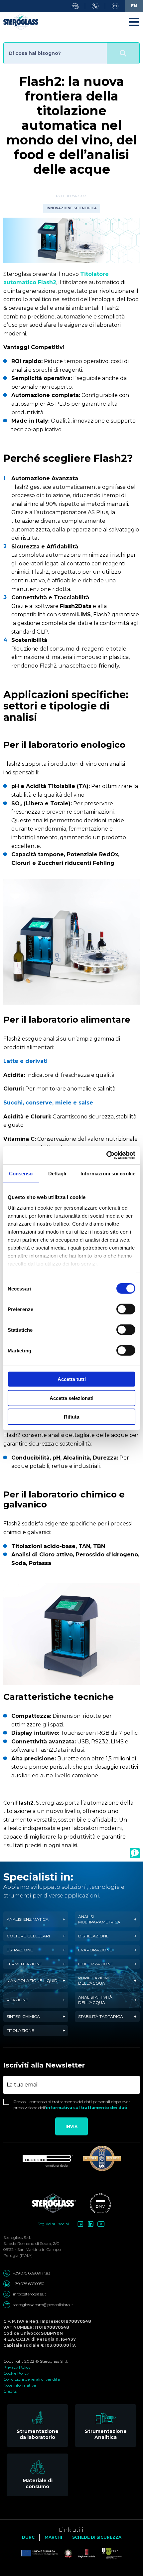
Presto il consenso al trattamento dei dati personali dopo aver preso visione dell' (72, 2105)
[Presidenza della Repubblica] (65, 2554)
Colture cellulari (28, 1936)
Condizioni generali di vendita (32, 2379)
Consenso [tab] (21, 1174)
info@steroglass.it (30, 2294)
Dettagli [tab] (57, 1174)
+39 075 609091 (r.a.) (32, 2273)
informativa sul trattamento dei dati (87, 2108)
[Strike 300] (102, 2158)
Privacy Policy (17, 2367)
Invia (71, 2127)
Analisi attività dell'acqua (95, 2000)
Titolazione (20, 2030)
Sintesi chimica (23, 2016)
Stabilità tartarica (101, 2016)
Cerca (123, 53)
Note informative (20, 2385)
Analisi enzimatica (28, 1919)
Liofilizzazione (96, 1964)
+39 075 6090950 (29, 2284)
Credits (10, 2391)
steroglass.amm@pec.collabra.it (43, 2305)
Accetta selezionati (71, 1398)
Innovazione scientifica (72, 208)
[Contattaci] (135, 1853)
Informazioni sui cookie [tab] (108, 1174)
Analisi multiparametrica (99, 1919)
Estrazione (20, 1950)
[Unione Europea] (40, 2554)
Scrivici (115, 6)
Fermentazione (24, 1964)
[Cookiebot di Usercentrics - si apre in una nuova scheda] (106, 1155)
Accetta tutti (72, 1379)
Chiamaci (95, 6)
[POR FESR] (109, 2554)
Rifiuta (71, 1417)
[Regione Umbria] (83, 2554)
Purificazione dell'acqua (94, 1981)
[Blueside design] (48, 2161)
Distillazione (93, 1936)
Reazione (17, 2000)
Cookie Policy (16, 2373)
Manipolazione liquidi (33, 1981)
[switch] (126, 1309)
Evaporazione (95, 1950)
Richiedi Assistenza (75, 6)
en (134, 6)
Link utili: (72, 2530)
